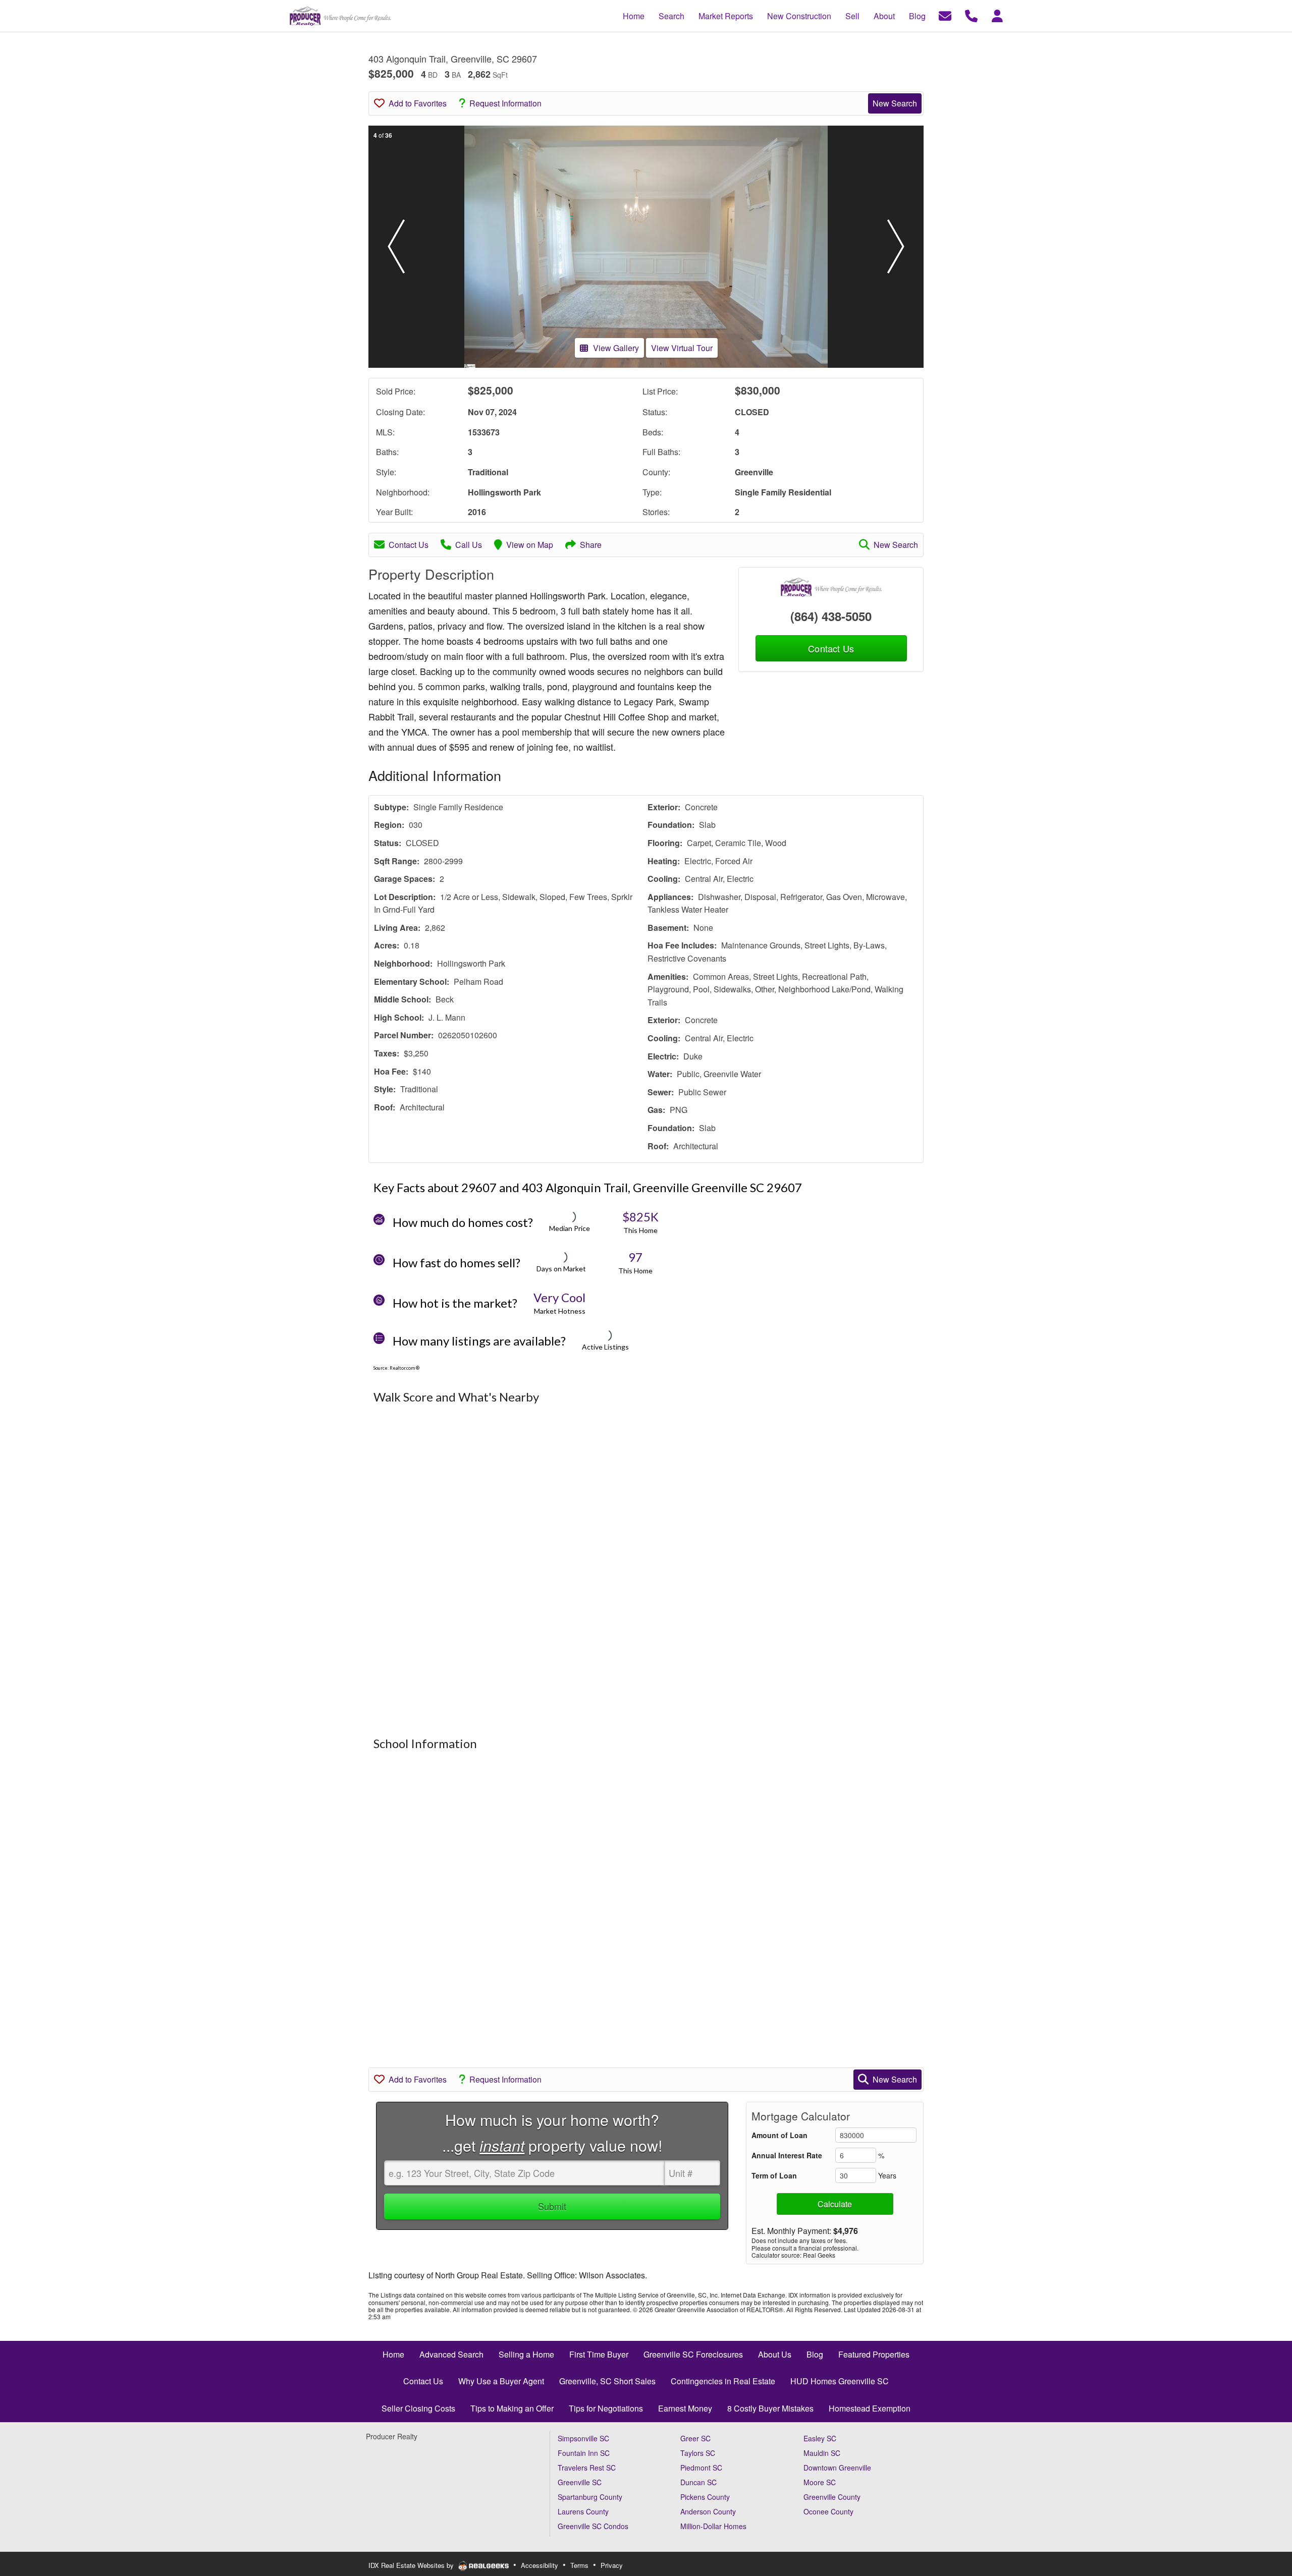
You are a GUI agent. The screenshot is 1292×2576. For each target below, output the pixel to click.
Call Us (469, 545)
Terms (579, 2565)
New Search (895, 103)
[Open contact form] (945, 15)
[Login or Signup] (997, 15)
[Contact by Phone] (971, 15)
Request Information (505, 103)
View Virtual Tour (682, 348)
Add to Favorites (418, 103)
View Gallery (616, 348)
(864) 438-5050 (831, 616)
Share (591, 545)
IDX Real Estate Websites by (412, 2565)
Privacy (612, 2565)
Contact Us (409, 545)
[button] (396, 247)
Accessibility (540, 2565)
